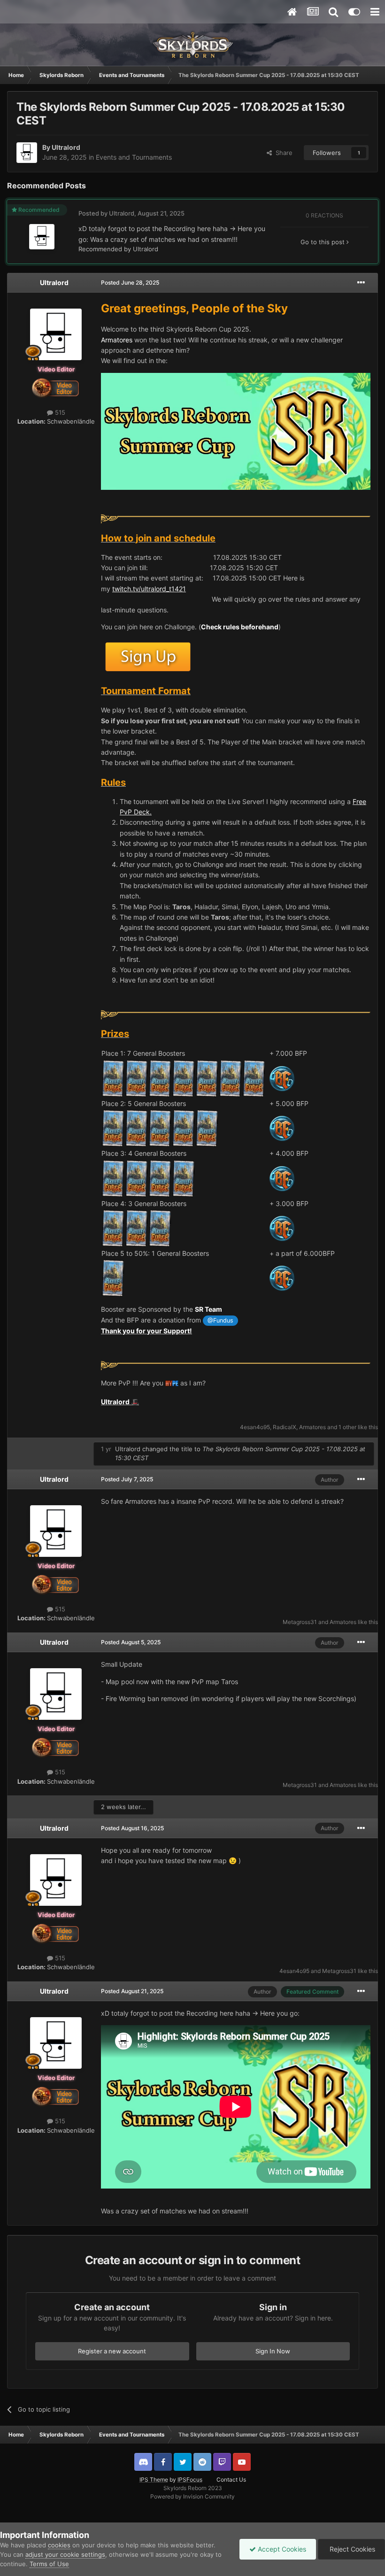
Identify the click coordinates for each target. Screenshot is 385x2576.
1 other (347, 1427)
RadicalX (285, 1427)
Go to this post (323, 242)
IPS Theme (154, 2479)
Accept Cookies (281, 2549)
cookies (59, 2545)
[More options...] (361, 283)
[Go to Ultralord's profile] (27, 153)
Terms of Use (49, 2564)
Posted (130, 282)
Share (282, 153)
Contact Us (231, 2479)
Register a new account (112, 2351)
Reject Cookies (351, 2549)
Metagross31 (300, 1622)
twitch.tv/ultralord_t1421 (149, 589)
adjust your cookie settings (65, 2554)
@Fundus (220, 1320)
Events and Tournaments (134, 157)
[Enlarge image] (236, 518)
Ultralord (66, 147)
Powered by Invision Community (192, 2496)
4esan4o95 (255, 1427)
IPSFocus (190, 2479)
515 (59, 412)
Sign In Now (273, 2351)
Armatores (312, 1427)
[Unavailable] (236, 430)
